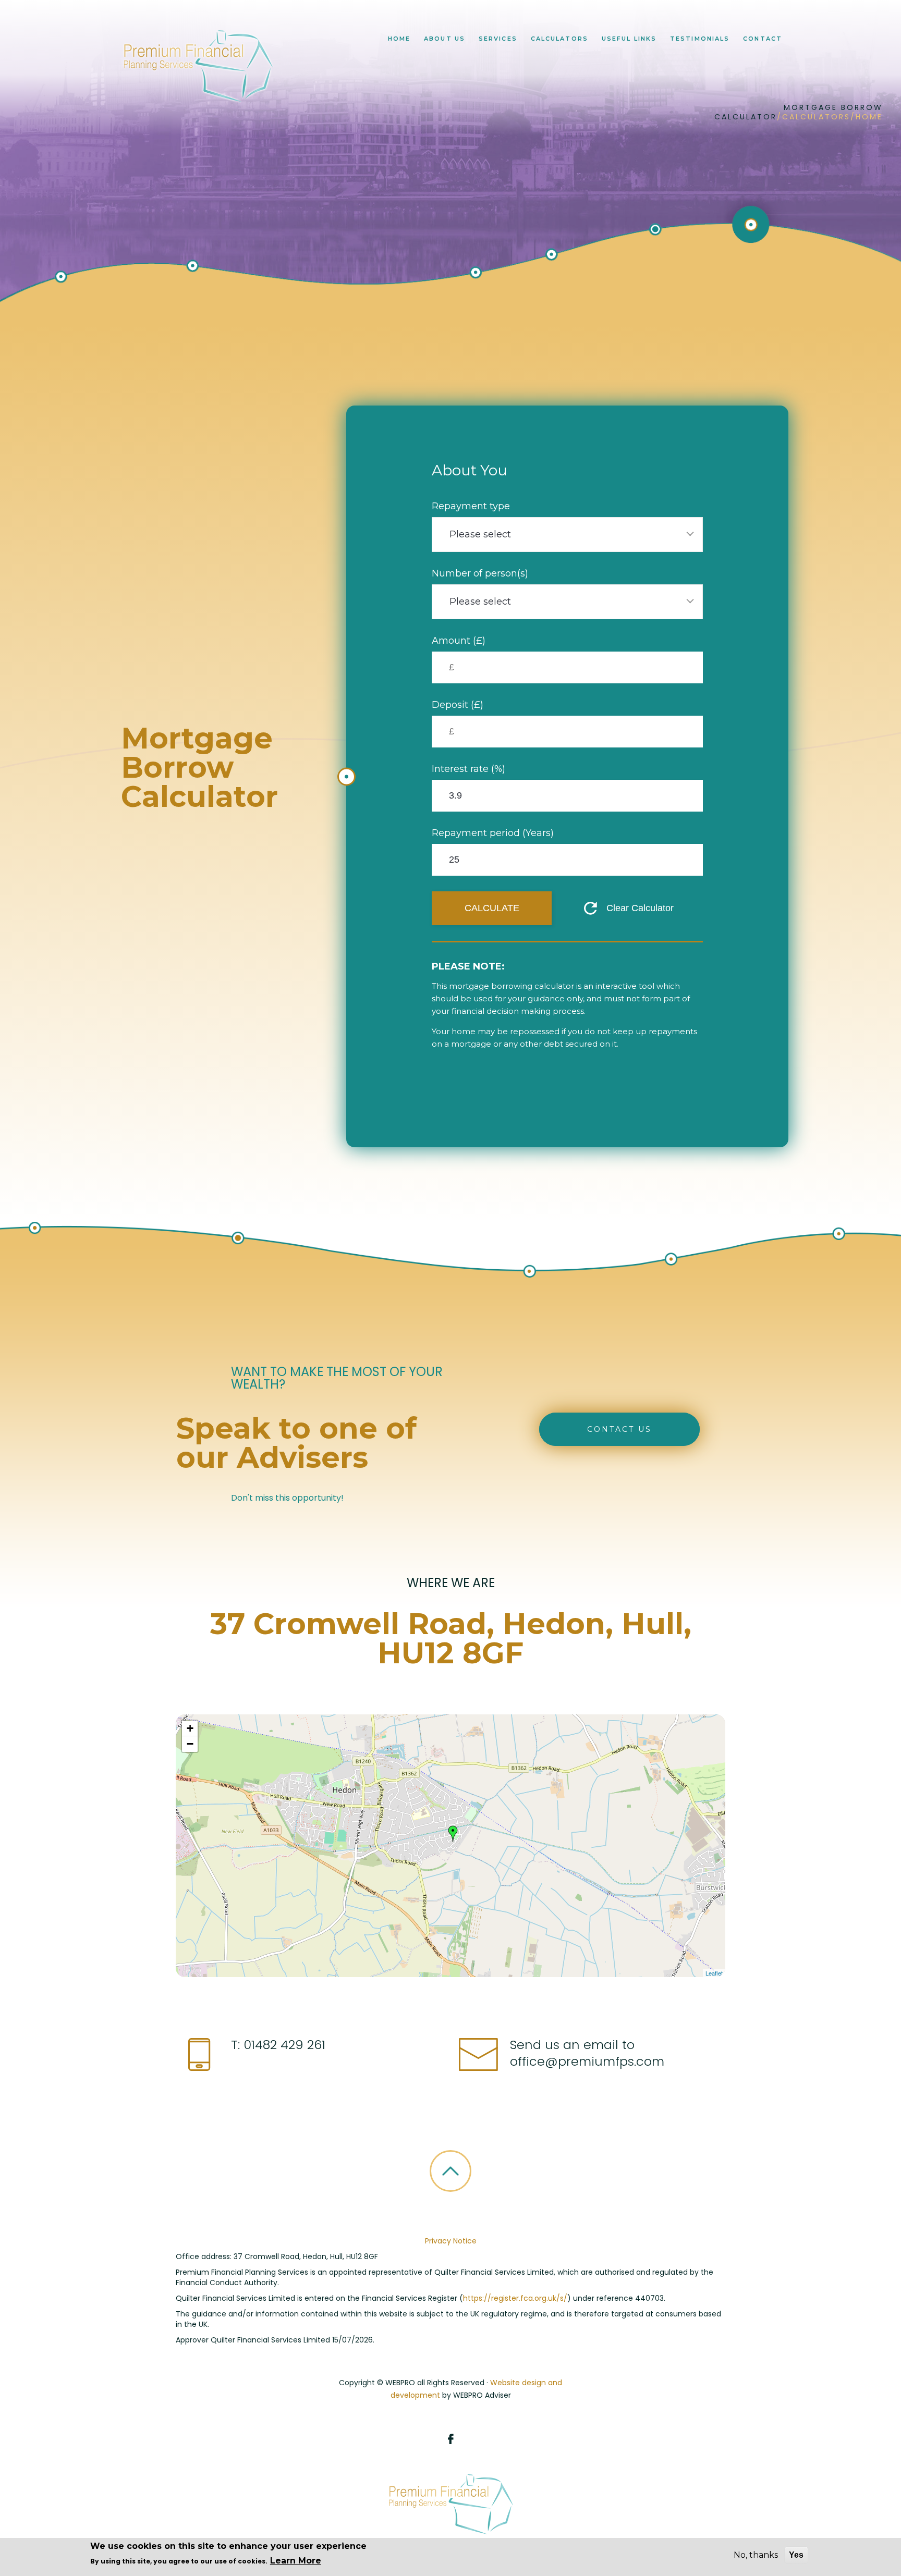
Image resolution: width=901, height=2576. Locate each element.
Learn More (296, 2561)
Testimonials (700, 39)
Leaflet (714, 1973)
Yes (796, 2555)
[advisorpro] (196, 66)
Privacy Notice (451, 2241)
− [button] (190, 1744)
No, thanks (756, 2555)
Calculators (559, 39)
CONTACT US (619, 1429)
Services (498, 39)
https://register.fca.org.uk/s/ (515, 2298)
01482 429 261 (283, 2045)
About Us (445, 39)
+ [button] (190, 1728)
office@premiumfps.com (587, 2061)
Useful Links (629, 39)
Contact (763, 39)
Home (399, 39)
